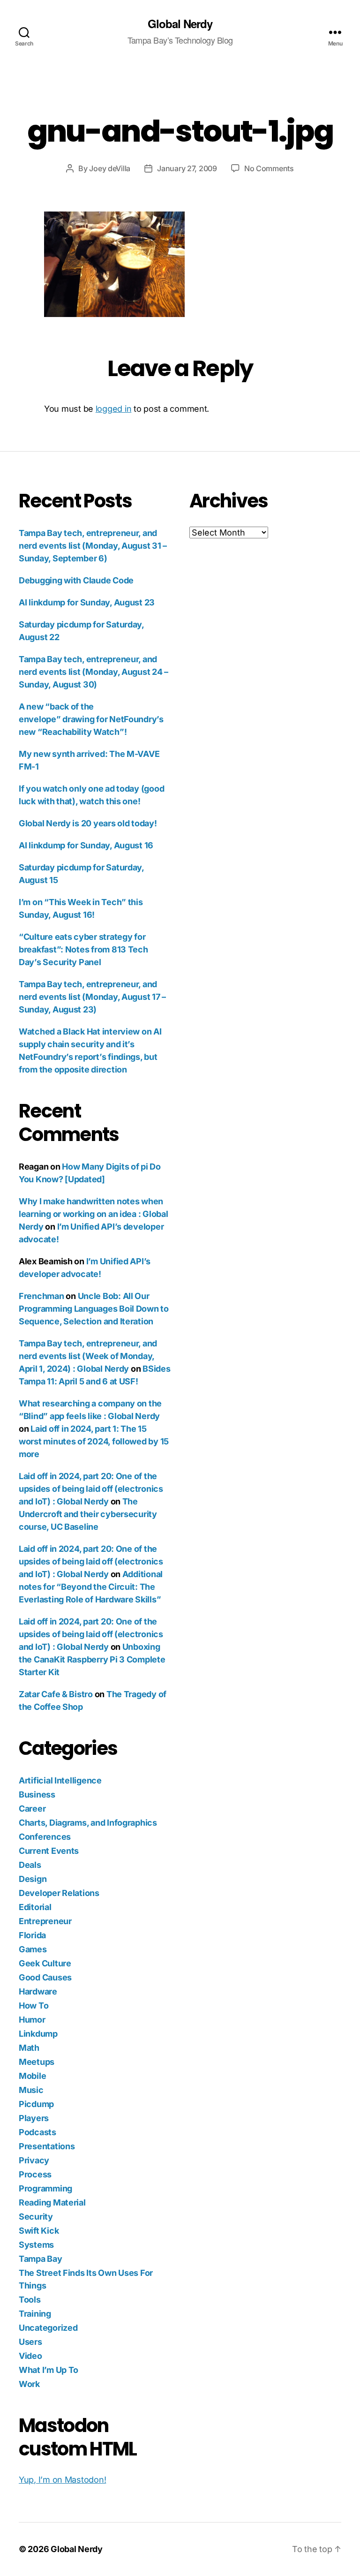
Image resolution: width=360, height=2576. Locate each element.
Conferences (45, 1837)
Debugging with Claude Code (76, 580)
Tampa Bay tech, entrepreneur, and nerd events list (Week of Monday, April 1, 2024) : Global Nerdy (88, 1356)
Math (29, 2048)
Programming (45, 2188)
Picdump (36, 2104)
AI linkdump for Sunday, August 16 (86, 845)
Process (35, 2174)
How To (34, 2006)
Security (36, 2217)
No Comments (269, 168)
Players (34, 2118)
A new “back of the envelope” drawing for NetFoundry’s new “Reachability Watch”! (91, 719)
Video (30, 2356)
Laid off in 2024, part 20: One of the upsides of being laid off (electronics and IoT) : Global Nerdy (91, 1489)
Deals (30, 1865)
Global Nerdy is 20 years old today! (88, 823)
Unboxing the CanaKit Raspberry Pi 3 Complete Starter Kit (92, 1659)
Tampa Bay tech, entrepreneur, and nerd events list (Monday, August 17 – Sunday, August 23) (92, 997)
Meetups (37, 2062)
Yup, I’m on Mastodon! (62, 2480)
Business (37, 1794)
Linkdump (38, 2034)
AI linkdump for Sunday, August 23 (87, 602)
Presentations (47, 2146)
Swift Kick (39, 2231)
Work (29, 2384)
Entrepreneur (45, 1921)
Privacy (34, 2160)
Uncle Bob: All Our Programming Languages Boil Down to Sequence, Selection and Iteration (94, 1309)
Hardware (38, 1991)
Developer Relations (59, 1893)
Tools (30, 2300)
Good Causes (45, 1977)
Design (33, 1879)
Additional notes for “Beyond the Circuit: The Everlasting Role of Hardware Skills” (91, 1587)
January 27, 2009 (187, 168)
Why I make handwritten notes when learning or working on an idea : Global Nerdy (93, 1214)
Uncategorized (48, 2328)
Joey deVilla (110, 168)
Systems (36, 2245)
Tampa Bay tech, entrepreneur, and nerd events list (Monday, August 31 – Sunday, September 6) (93, 546)
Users (30, 2342)
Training (35, 2314)
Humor (32, 2020)
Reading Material (52, 2202)
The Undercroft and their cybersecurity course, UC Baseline (88, 1514)
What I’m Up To (49, 2370)
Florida (32, 1935)
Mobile (32, 2076)
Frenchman (41, 1296)
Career (32, 1809)
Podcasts (37, 2132)
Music (31, 2090)
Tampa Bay (41, 2259)
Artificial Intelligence (60, 1780)
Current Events (49, 1851)
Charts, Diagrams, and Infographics (88, 1823)
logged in (114, 409)
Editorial (35, 1907)
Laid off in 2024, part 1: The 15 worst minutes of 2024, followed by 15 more (94, 1441)
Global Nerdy (180, 23)
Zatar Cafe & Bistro (56, 1694)
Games (33, 1949)
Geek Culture (45, 1963)
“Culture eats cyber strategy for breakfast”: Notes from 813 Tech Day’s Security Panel (83, 949)
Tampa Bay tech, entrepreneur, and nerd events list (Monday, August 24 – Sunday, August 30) (94, 672)
